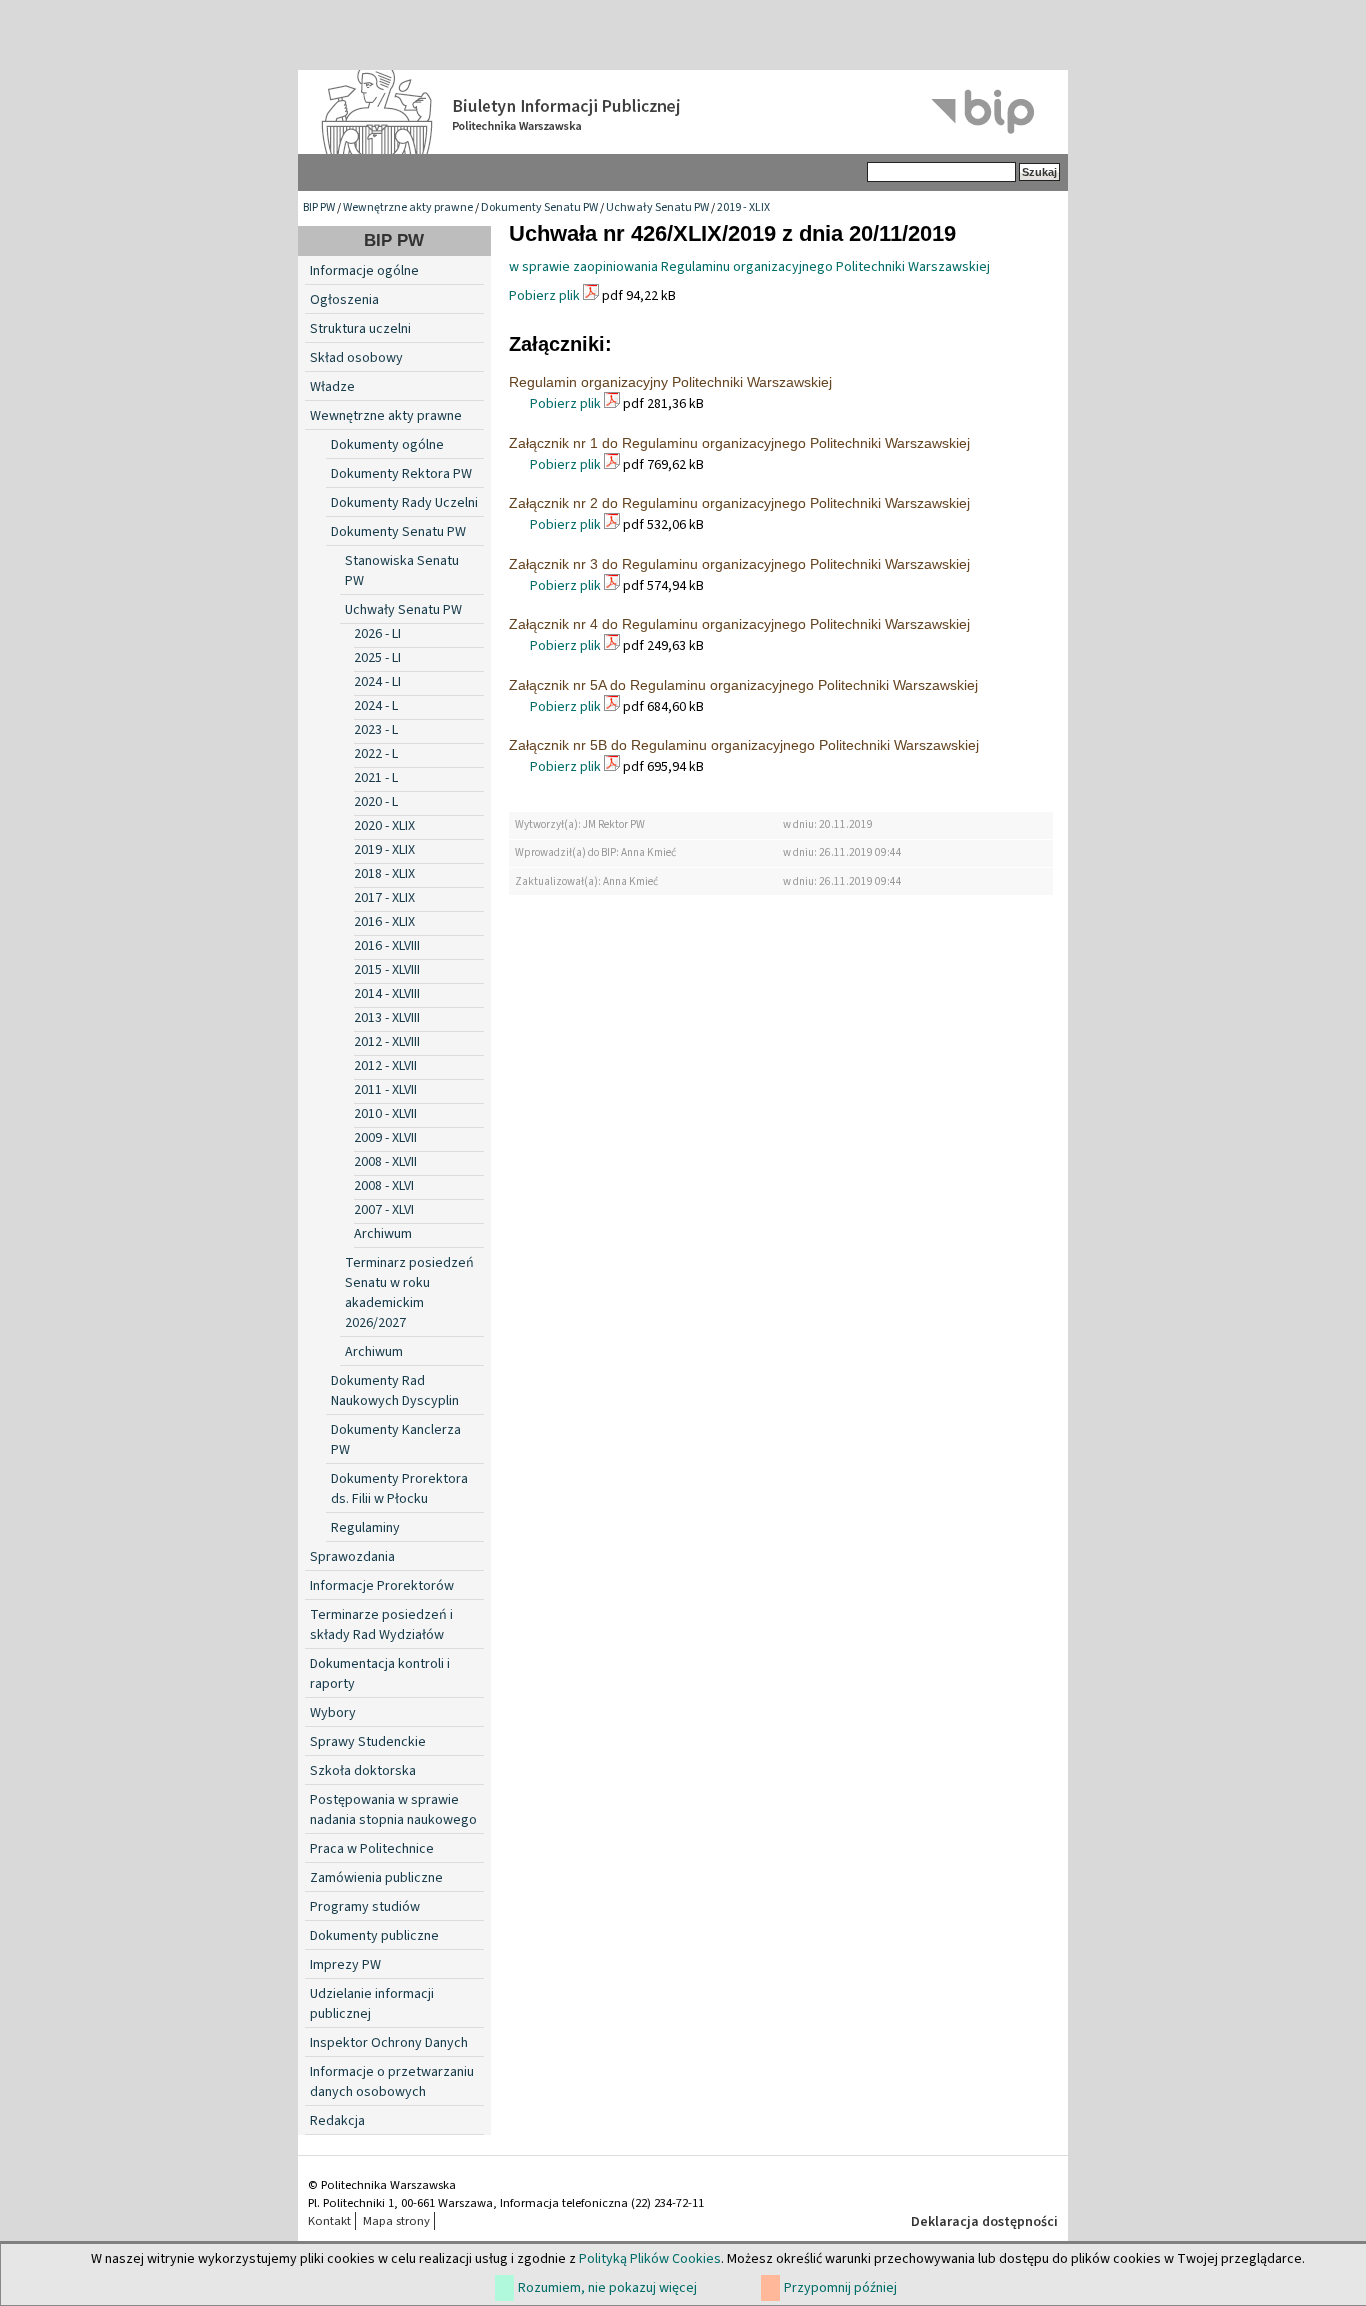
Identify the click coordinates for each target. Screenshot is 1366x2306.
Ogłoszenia (344, 300)
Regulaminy (365, 1528)
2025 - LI (377, 658)
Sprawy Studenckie (368, 1742)
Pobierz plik (544, 296)
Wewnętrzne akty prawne (408, 207)
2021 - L (376, 778)
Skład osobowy (356, 358)
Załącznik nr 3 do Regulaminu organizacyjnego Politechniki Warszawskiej (739, 564)
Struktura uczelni (360, 329)
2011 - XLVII (385, 1090)
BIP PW (319, 207)
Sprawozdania (352, 1557)
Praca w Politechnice (372, 1849)
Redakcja (337, 2121)
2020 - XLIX (384, 826)
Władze (332, 387)
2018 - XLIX (384, 874)
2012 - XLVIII (387, 1042)
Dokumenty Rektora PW (401, 474)
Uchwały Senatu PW (657, 207)
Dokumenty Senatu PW (539, 207)
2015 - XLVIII (387, 970)
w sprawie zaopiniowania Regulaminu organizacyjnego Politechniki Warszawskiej (749, 267)
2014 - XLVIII (387, 994)
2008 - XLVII (385, 1162)
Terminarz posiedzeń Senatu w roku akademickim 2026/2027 (409, 1293)
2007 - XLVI (384, 1210)
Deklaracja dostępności (984, 2222)
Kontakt (329, 2221)
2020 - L (376, 802)
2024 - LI (377, 682)
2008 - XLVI (384, 1186)
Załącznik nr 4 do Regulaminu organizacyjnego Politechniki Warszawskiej (739, 624)
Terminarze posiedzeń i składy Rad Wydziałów (381, 1625)
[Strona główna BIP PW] (683, 112)
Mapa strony (396, 2221)
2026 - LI (377, 634)
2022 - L (376, 754)
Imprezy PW (345, 1965)
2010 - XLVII (385, 1114)
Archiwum (383, 1234)
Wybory (333, 1713)
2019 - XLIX (743, 207)
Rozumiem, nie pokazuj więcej (607, 2288)
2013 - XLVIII (387, 1018)
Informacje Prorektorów (382, 1586)
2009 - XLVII (385, 1138)
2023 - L (376, 730)
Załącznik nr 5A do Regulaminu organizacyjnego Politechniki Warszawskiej (743, 685)
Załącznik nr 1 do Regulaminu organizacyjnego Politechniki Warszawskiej (739, 443)
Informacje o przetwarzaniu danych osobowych (392, 2082)
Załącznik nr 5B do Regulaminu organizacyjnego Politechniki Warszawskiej (744, 745)
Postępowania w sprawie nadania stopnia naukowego (393, 1810)
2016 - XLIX (384, 922)
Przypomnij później (840, 2288)
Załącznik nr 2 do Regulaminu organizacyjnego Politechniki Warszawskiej (739, 503)
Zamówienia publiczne (376, 1878)
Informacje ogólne (364, 271)
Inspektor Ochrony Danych (389, 2043)
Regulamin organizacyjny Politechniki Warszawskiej (670, 382)
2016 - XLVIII (387, 946)
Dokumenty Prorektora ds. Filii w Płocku (399, 1489)
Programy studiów (365, 1907)
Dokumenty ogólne (387, 445)
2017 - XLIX (384, 898)
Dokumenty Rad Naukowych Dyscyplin (395, 1391)
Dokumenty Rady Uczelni (404, 503)
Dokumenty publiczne (374, 1936)
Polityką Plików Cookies (650, 2259)
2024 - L (376, 706)
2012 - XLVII (385, 1066)
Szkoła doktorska (363, 1771)
